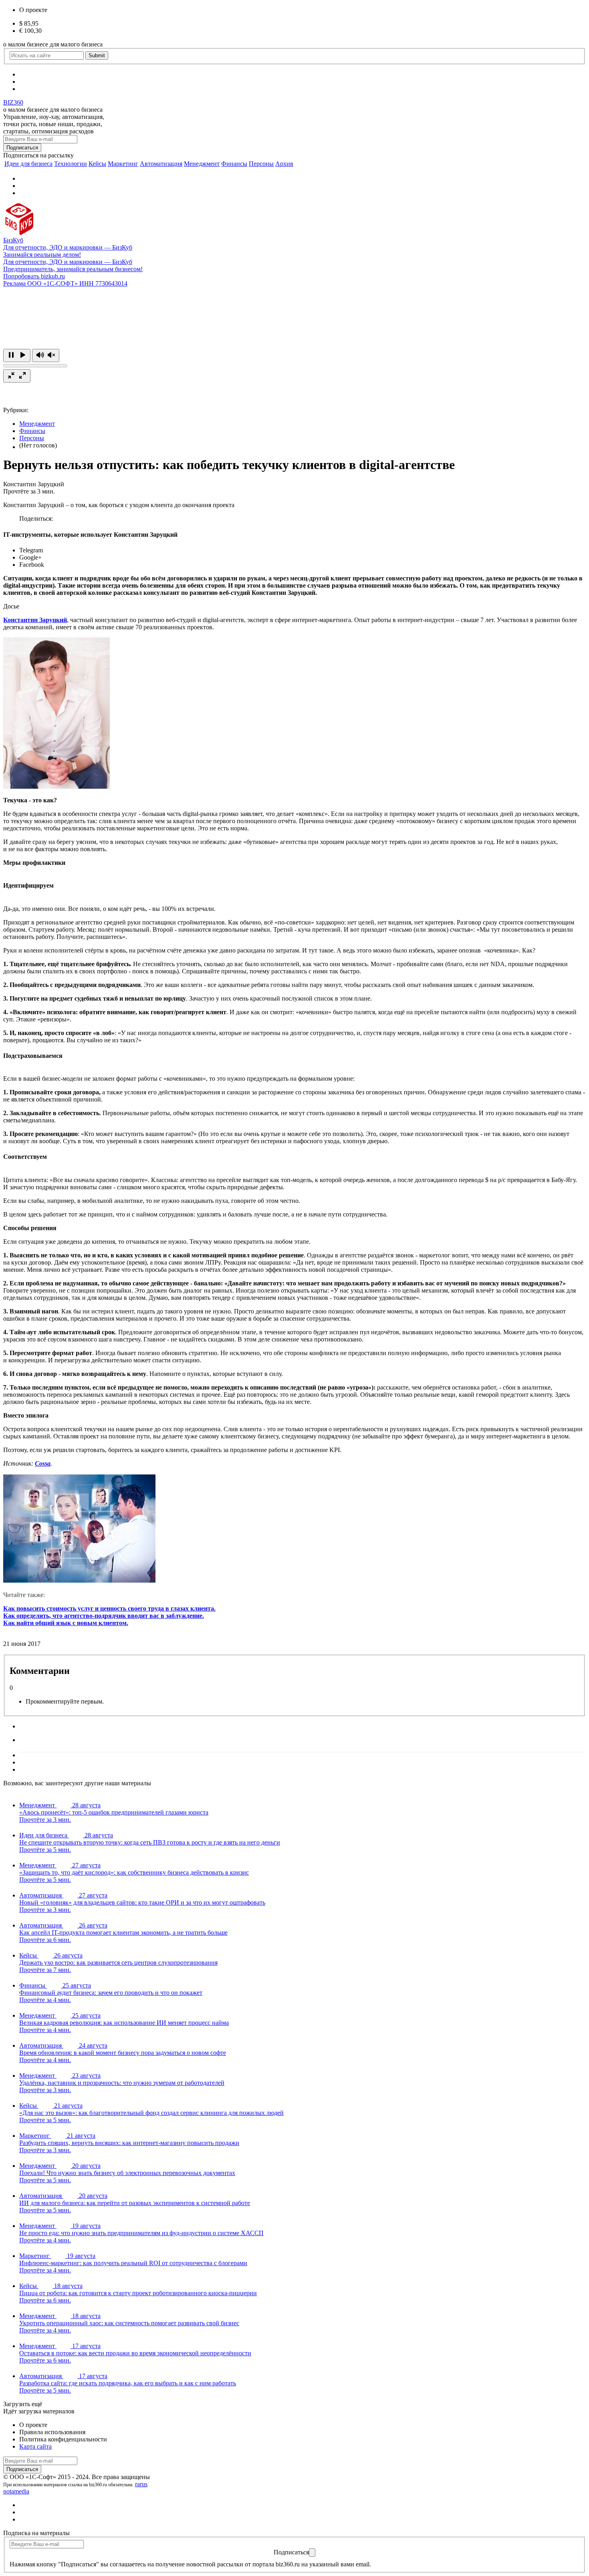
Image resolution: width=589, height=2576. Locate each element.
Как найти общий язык (38, 1623)
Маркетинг (123, 164)
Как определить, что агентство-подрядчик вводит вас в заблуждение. (104, 1616)
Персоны (261, 164)
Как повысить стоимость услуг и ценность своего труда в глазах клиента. (109, 1608)
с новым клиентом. (100, 1623)
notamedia (16, 2491)
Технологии (71, 164)
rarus (141, 2484)
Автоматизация (161, 164)
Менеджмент (202, 164)
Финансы (234, 164)
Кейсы (97, 164)
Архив (284, 164)
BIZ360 (13, 102)
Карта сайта (35, 2446)
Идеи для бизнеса (28, 164)
